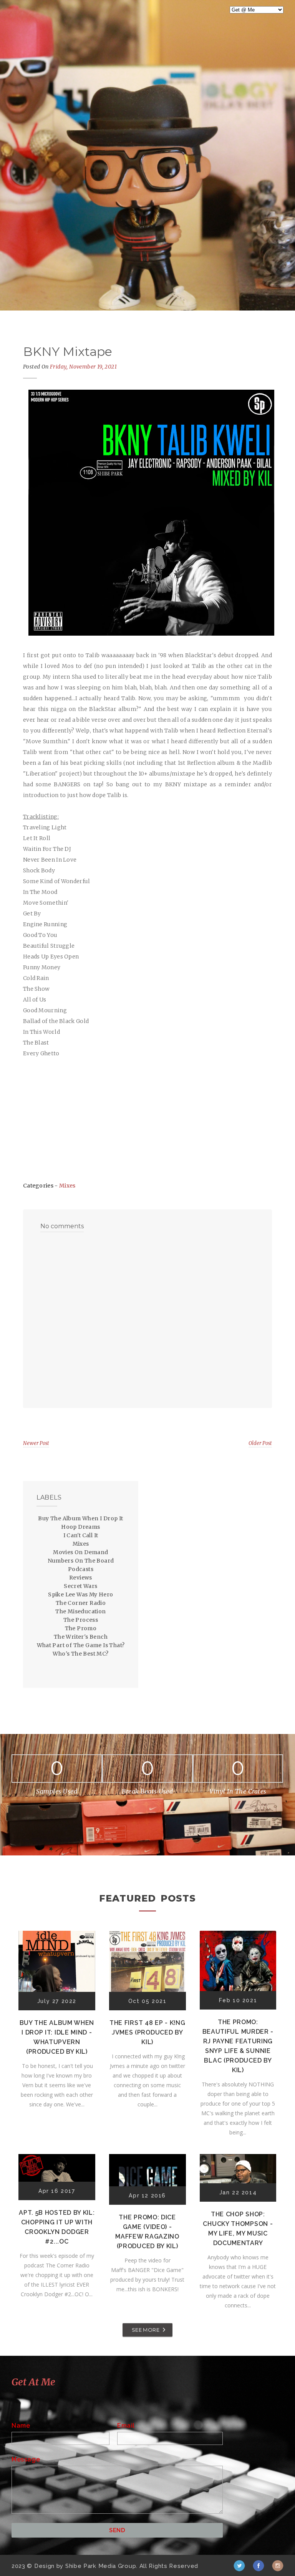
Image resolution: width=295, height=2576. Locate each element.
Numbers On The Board (81, 1561)
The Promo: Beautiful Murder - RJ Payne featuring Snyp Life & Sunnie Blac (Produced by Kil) (238, 2046)
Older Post (260, 1443)
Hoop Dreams (80, 1527)
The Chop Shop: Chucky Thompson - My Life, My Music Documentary (238, 2229)
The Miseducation (80, 1611)
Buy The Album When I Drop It (80, 1518)
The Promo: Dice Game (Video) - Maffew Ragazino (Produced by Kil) (147, 2232)
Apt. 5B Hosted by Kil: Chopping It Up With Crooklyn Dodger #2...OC (57, 2227)
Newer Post (36, 1443)
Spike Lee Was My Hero (80, 1594)
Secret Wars (80, 1586)
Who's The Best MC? (80, 1654)
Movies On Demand (80, 1552)
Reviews (81, 1578)
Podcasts (81, 1569)
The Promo (81, 1628)
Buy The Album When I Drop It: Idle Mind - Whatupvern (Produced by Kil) (57, 2037)
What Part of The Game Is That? (81, 1645)
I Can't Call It (81, 1535)
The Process (81, 1620)
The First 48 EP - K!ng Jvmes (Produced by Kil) (147, 2032)
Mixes (67, 1186)
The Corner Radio (81, 1603)
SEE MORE (146, 2330)
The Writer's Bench (81, 1637)
